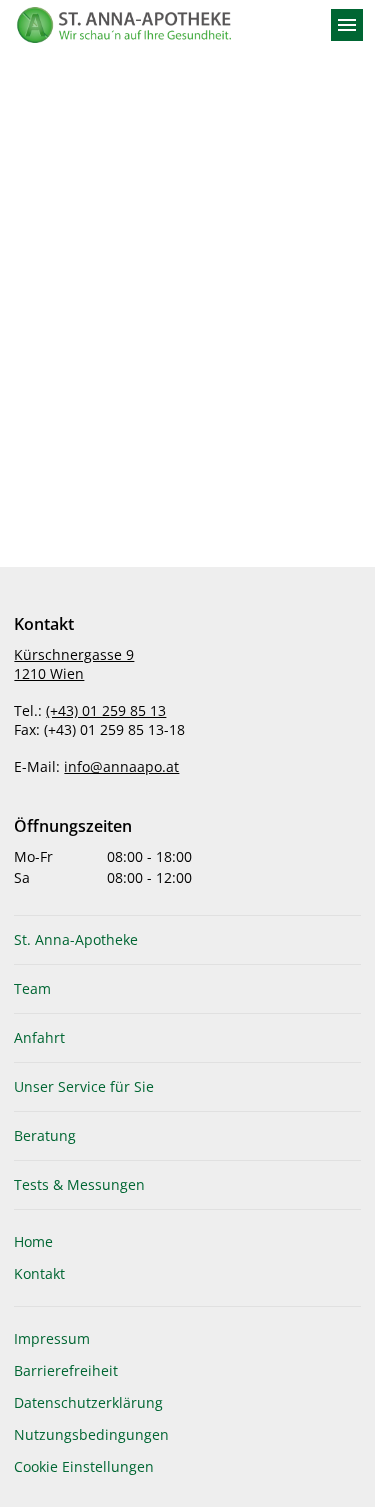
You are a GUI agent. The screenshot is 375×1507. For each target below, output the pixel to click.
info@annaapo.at (121, 766)
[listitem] (187, 940)
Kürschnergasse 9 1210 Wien (74, 664)
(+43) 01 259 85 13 (106, 710)
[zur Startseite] (163, 25)
